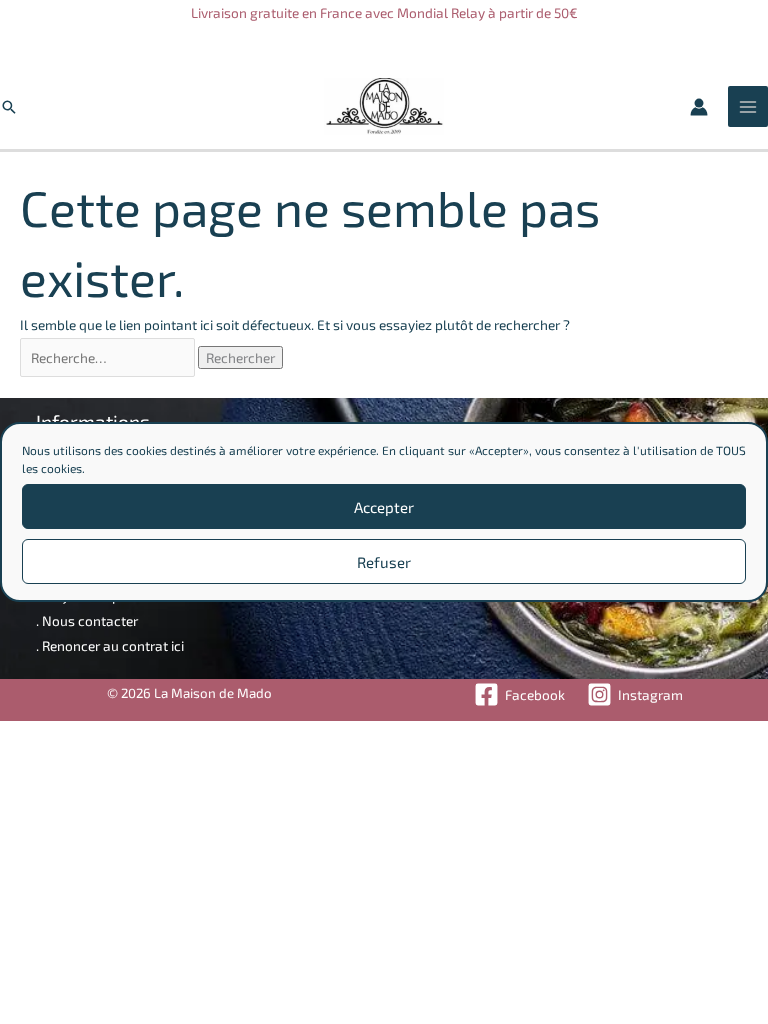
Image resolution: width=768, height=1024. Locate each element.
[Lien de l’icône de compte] (699, 107)
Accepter (384, 507)
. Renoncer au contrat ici (110, 645)
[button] (9, 107)
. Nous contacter (87, 620)
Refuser (384, 562)
